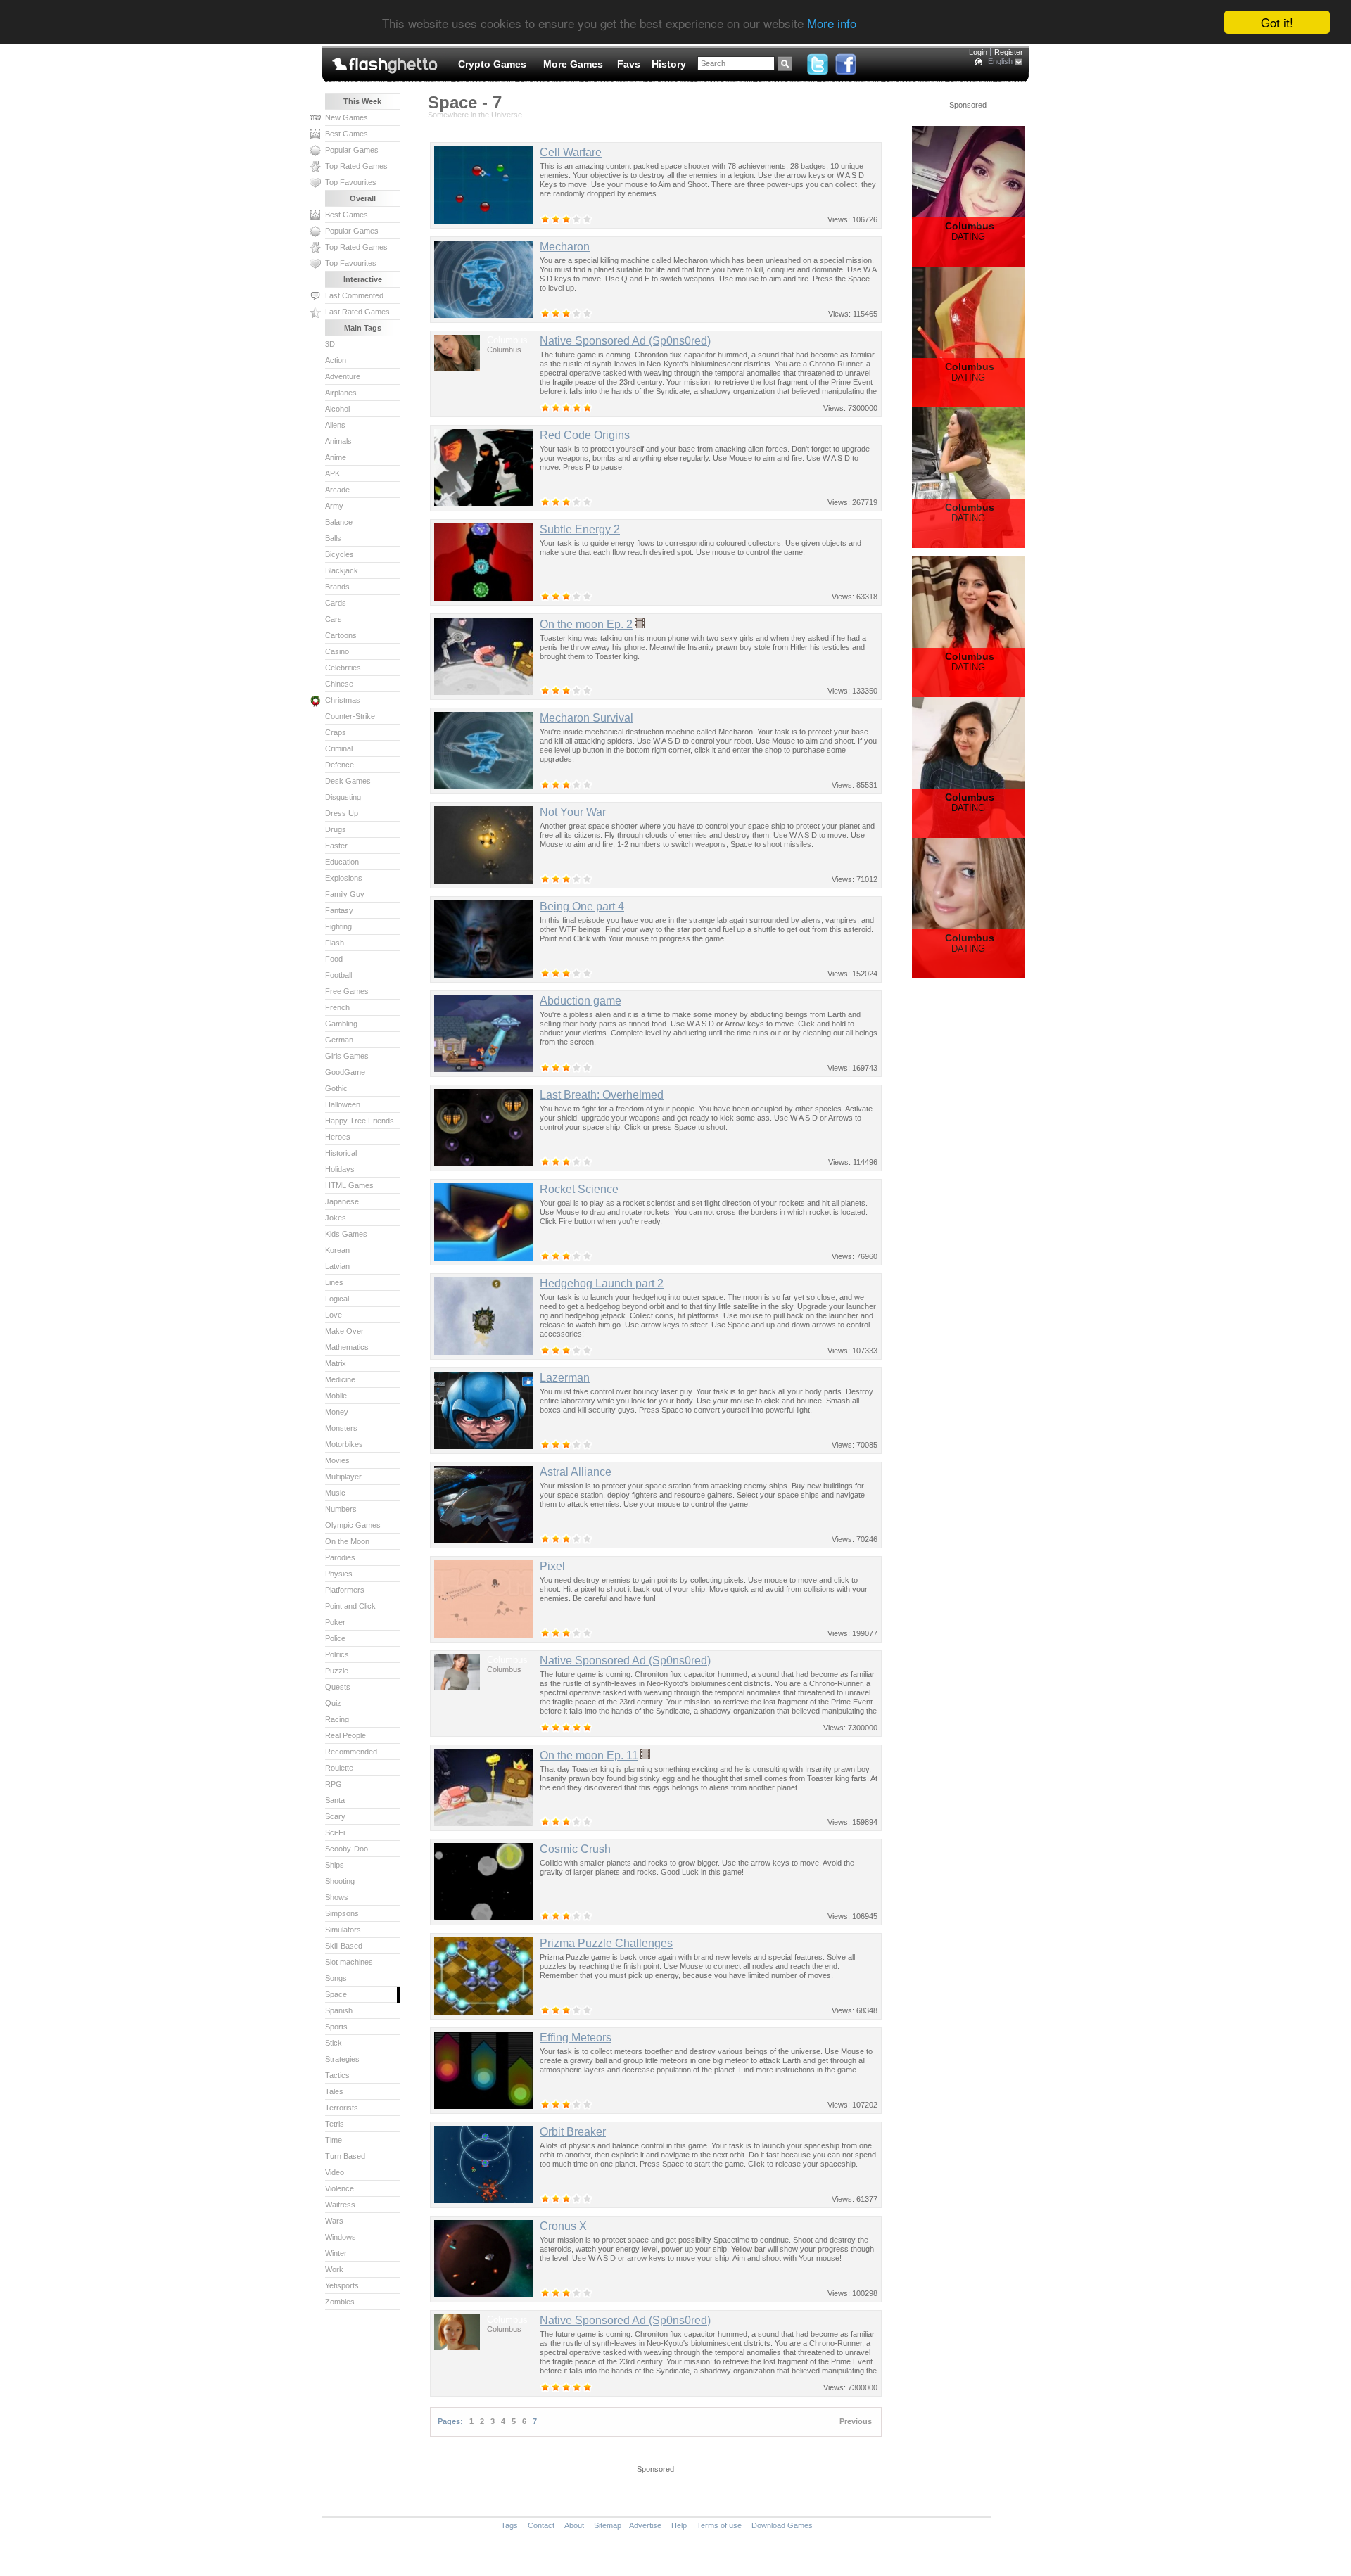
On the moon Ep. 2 (586, 624)
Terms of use (719, 2525)
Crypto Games (492, 64)
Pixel (552, 1566)
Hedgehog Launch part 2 (602, 1283)
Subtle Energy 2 (580, 529)
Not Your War (573, 812)
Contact (541, 2525)
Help (679, 2525)
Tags (509, 2525)
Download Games (782, 2525)
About (574, 2525)
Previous (856, 2421)
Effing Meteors (576, 2038)
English (1000, 61)
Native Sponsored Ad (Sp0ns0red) (625, 341)
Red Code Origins (585, 435)
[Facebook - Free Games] (846, 61)
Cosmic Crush (575, 1849)
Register (1009, 52)
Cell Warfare (571, 152)
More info (832, 23)
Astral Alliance (576, 1472)
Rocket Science (579, 1189)
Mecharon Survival (586, 718)
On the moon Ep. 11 (589, 1755)
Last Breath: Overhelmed (602, 1095)
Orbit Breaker (573, 2132)
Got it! (1277, 22)
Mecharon (565, 247)
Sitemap (608, 2525)
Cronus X (563, 2226)
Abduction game (581, 1001)
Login (978, 52)
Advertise (645, 2525)
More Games (573, 64)
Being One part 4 (582, 906)
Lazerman (565, 1378)
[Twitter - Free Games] (818, 61)
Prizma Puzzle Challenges (606, 1943)
